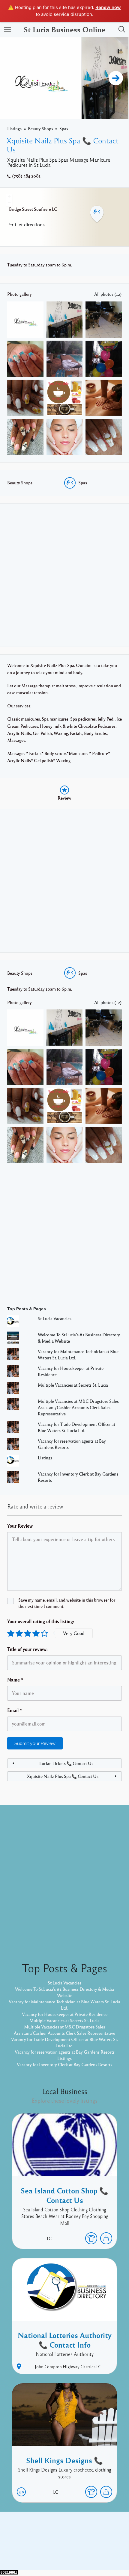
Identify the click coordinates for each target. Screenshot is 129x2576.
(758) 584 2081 (26, 176)
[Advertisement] (64, 575)
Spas (64, 128)
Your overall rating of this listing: (41, 1621)
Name (15, 1680)
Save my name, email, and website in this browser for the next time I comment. (67, 1603)
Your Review (20, 1526)
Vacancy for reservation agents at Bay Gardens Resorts (65, 2052)
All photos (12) (108, 294)
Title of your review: (27, 1649)
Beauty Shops (40, 128)
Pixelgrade (107, 2551)
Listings (14, 128)
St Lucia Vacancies (55, 1318)
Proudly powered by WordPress (40, 2551)
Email (15, 1710)
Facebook (58, 2542)
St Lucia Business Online (64, 29)
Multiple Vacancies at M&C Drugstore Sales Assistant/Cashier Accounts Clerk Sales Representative (78, 1407)
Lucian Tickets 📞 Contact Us (66, 1763)
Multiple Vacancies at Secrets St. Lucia (73, 1385)
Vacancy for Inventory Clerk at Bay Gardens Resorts (64, 2064)
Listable (84, 2551)
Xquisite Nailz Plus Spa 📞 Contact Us (63, 1776)
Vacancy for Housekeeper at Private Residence (65, 2014)
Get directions (30, 224)
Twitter (81, 2542)
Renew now (108, 7)
